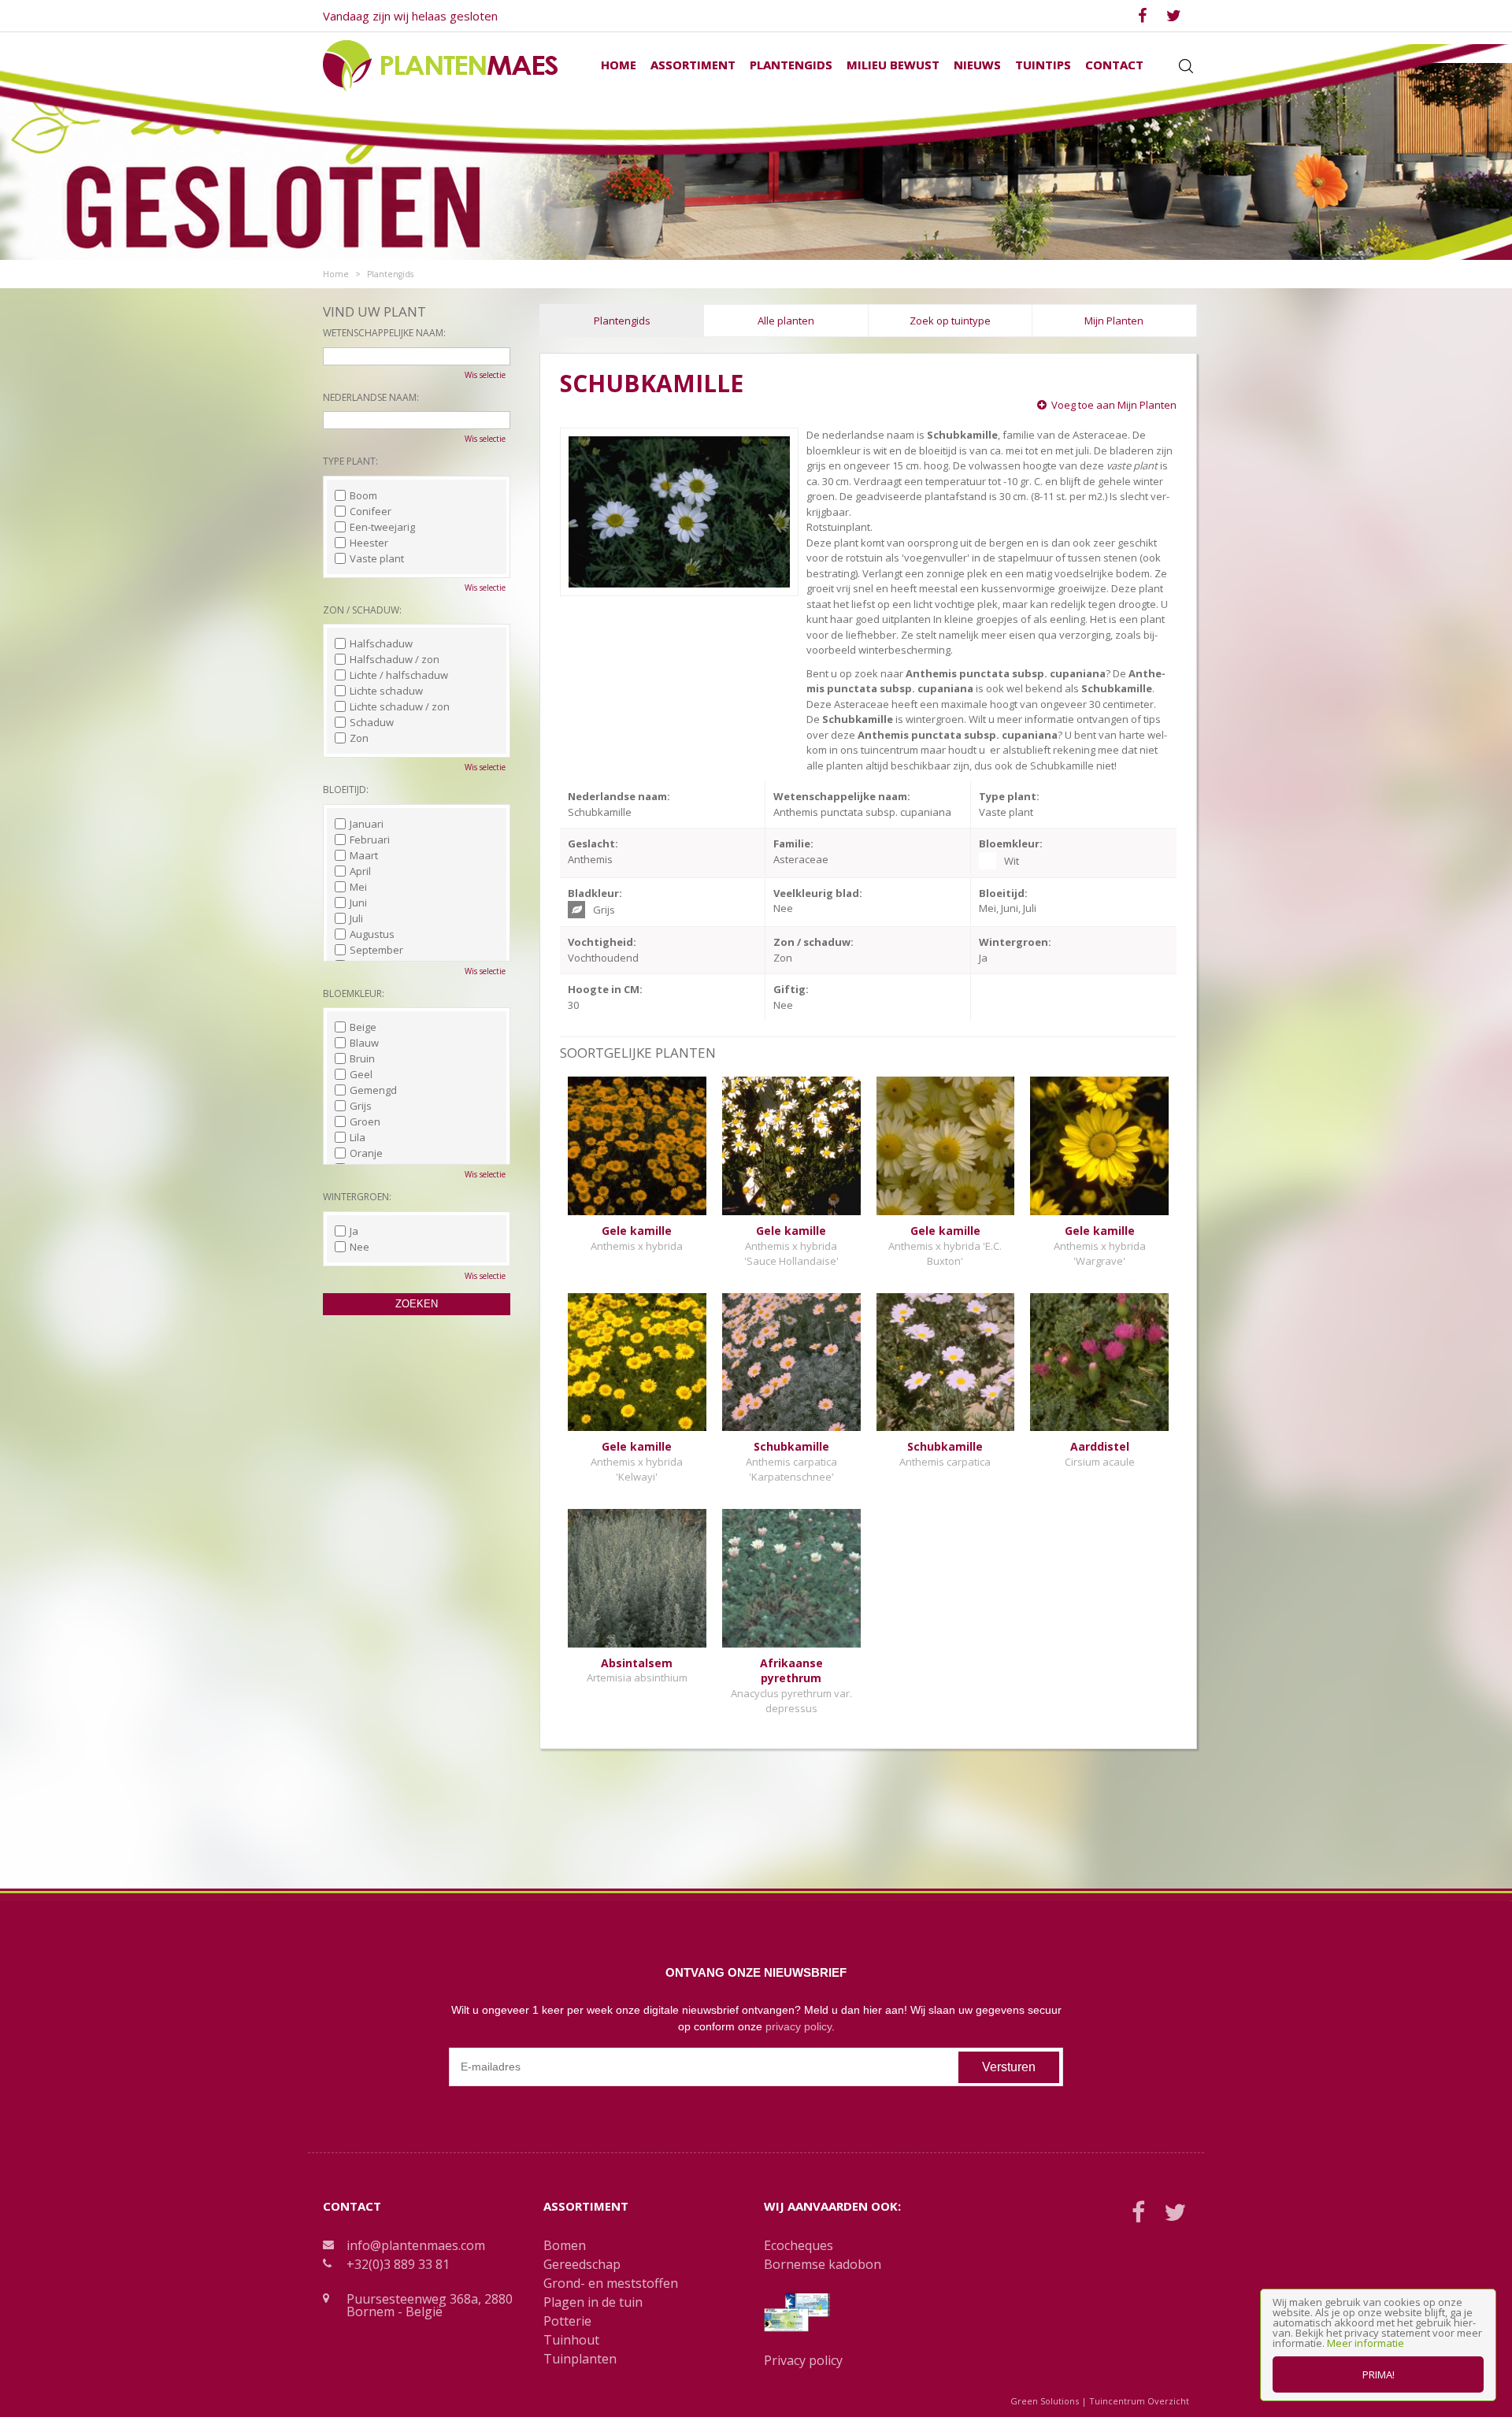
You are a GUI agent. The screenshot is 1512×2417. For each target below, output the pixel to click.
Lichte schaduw (386, 691)
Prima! (1379, 2374)
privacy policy (799, 2026)
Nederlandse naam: (371, 397)
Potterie (567, 2321)
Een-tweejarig (382, 527)
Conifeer (371, 511)
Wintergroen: (357, 1197)
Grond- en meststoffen (611, 2283)
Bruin (362, 1058)
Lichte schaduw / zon (400, 706)
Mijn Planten (1114, 321)
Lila (358, 1137)
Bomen (565, 2245)
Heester (369, 543)
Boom (363, 495)
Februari (370, 840)
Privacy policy (803, 2360)
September (376, 950)
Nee (359, 1247)
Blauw (364, 1043)
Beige (363, 1027)
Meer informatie (1366, 2343)
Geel (361, 1074)
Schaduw (372, 722)
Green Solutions (1045, 2401)
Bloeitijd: (346, 790)
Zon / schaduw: (362, 610)
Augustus (372, 934)
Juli (356, 918)
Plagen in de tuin (593, 2302)
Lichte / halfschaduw (399, 675)
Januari (367, 824)
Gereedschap (582, 2264)
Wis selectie (485, 375)
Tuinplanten (580, 2359)
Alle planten (786, 321)
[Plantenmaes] (440, 65)
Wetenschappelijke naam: (384, 333)
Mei (358, 887)
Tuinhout (571, 2340)
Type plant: (350, 461)
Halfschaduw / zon (395, 659)
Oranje (366, 1153)
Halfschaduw (381, 643)
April (360, 871)
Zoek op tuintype (950, 321)
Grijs (361, 1106)
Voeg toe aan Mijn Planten (1114, 405)
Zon (359, 738)
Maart (364, 855)
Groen (365, 1121)
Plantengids (622, 321)
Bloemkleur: (354, 993)
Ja (354, 1231)
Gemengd (373, 1090)
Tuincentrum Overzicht (1139, 2401)
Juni (358, 903)
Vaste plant (377, 558)
